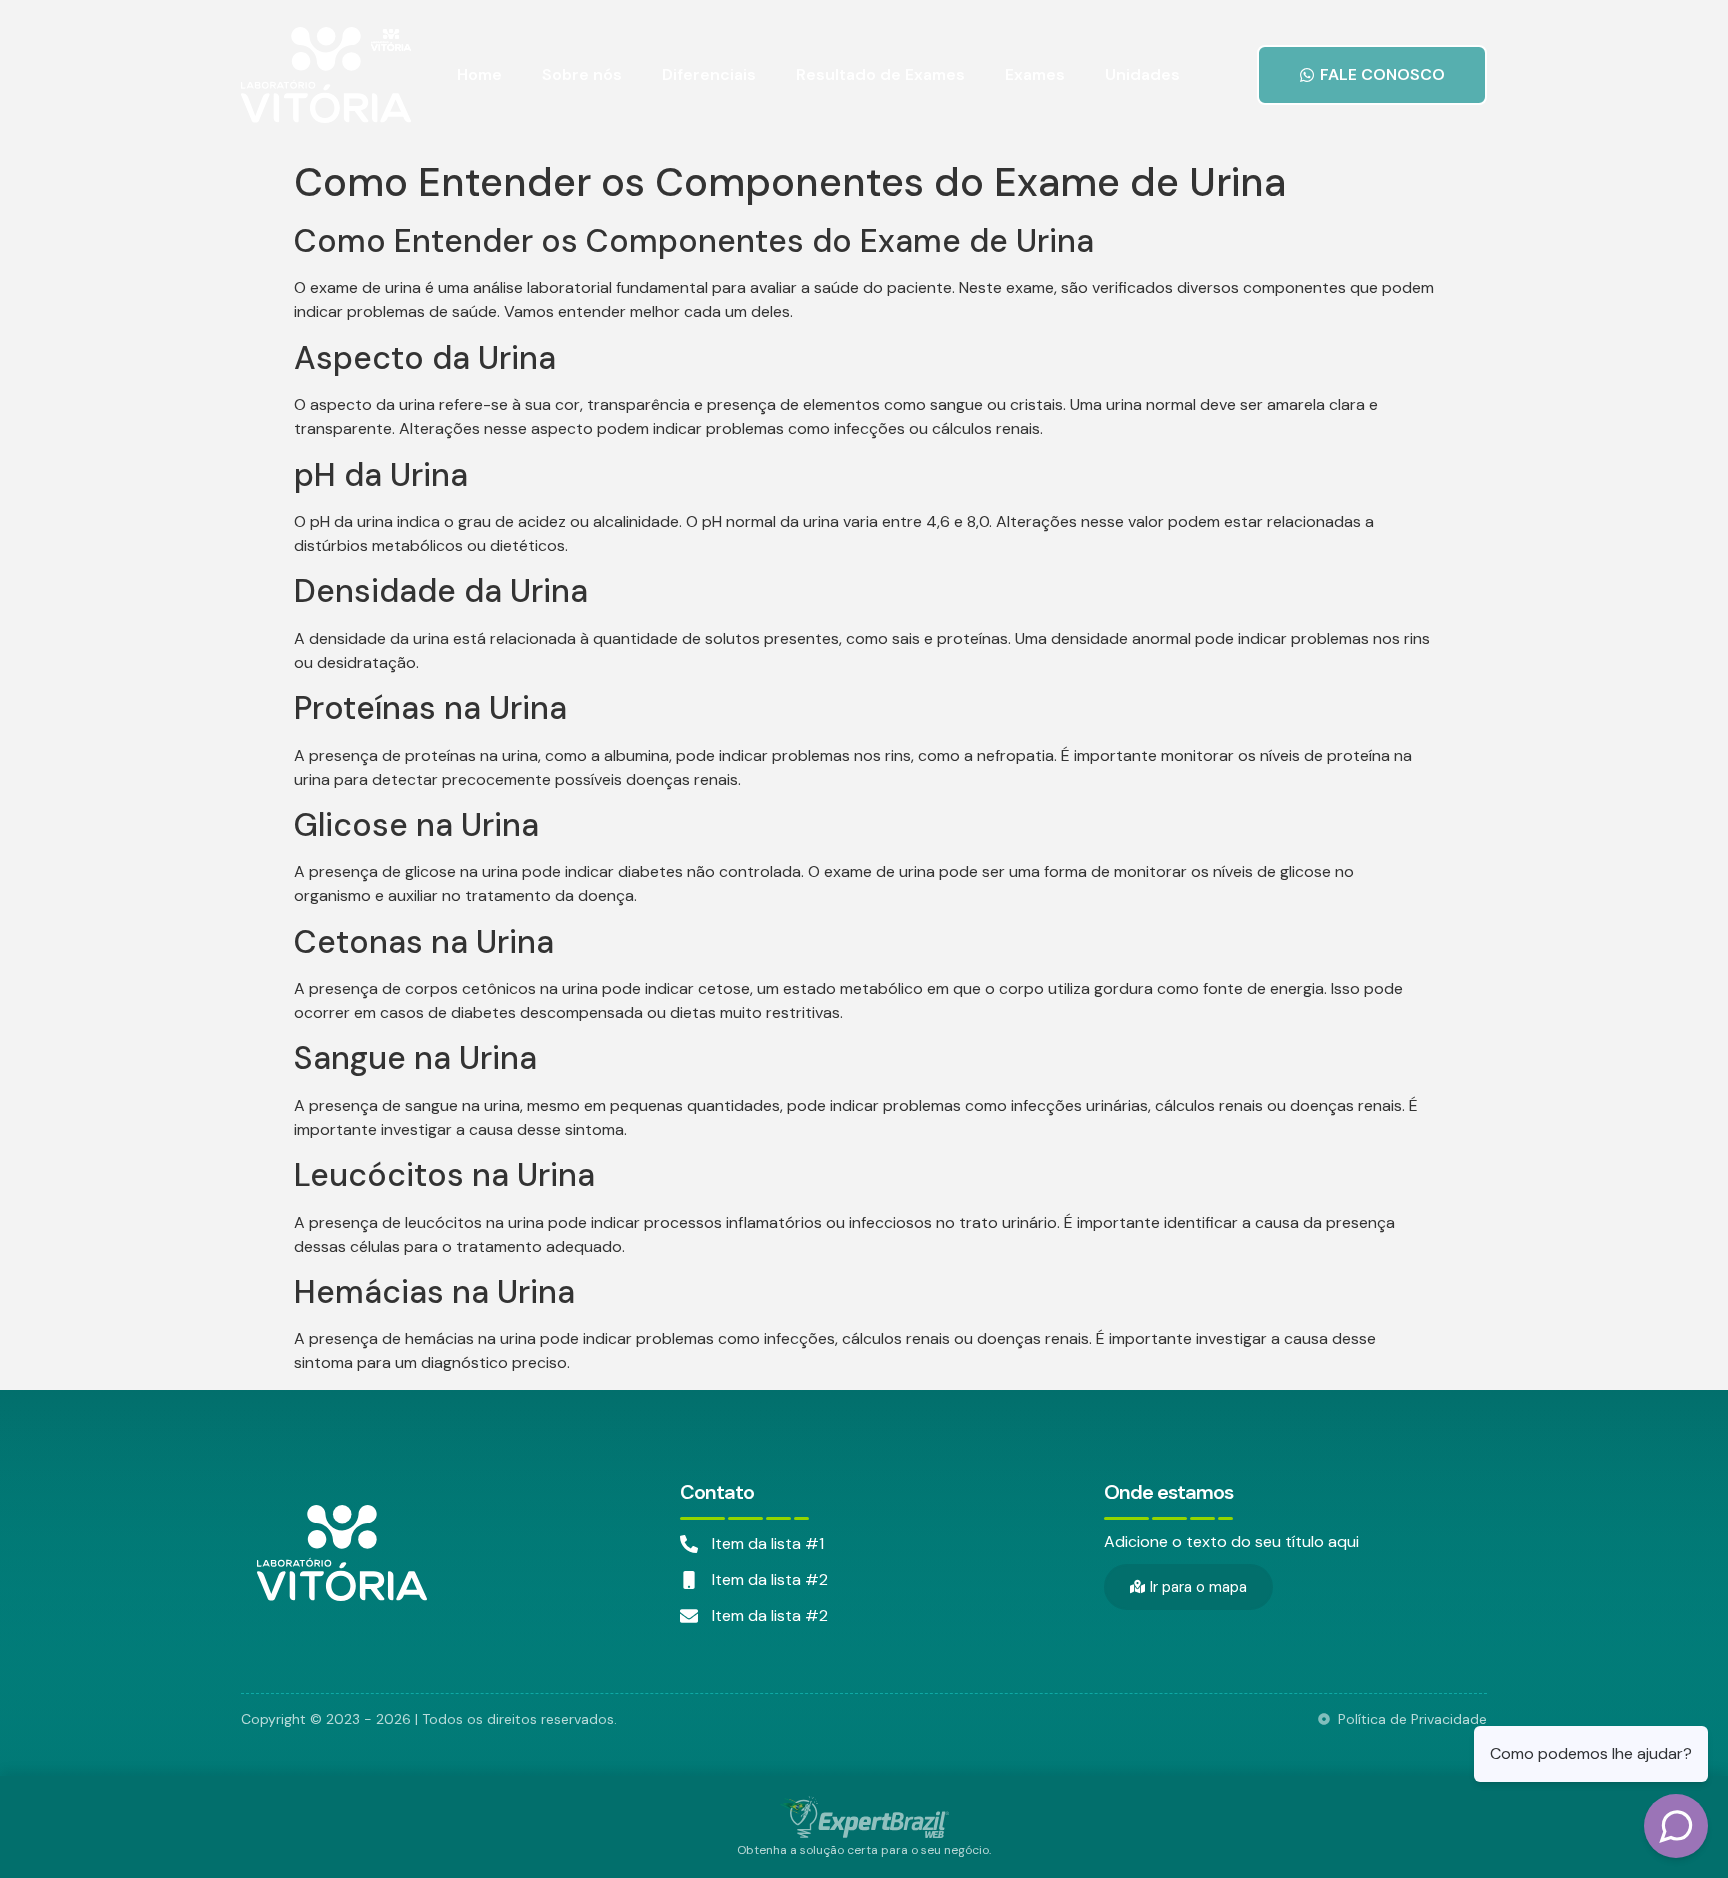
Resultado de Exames (880, 74)
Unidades (1142, 74)
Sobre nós (582, 74)
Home (479, 74)
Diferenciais (709, 74)
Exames (1035, 74)
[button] (1372, 75)
